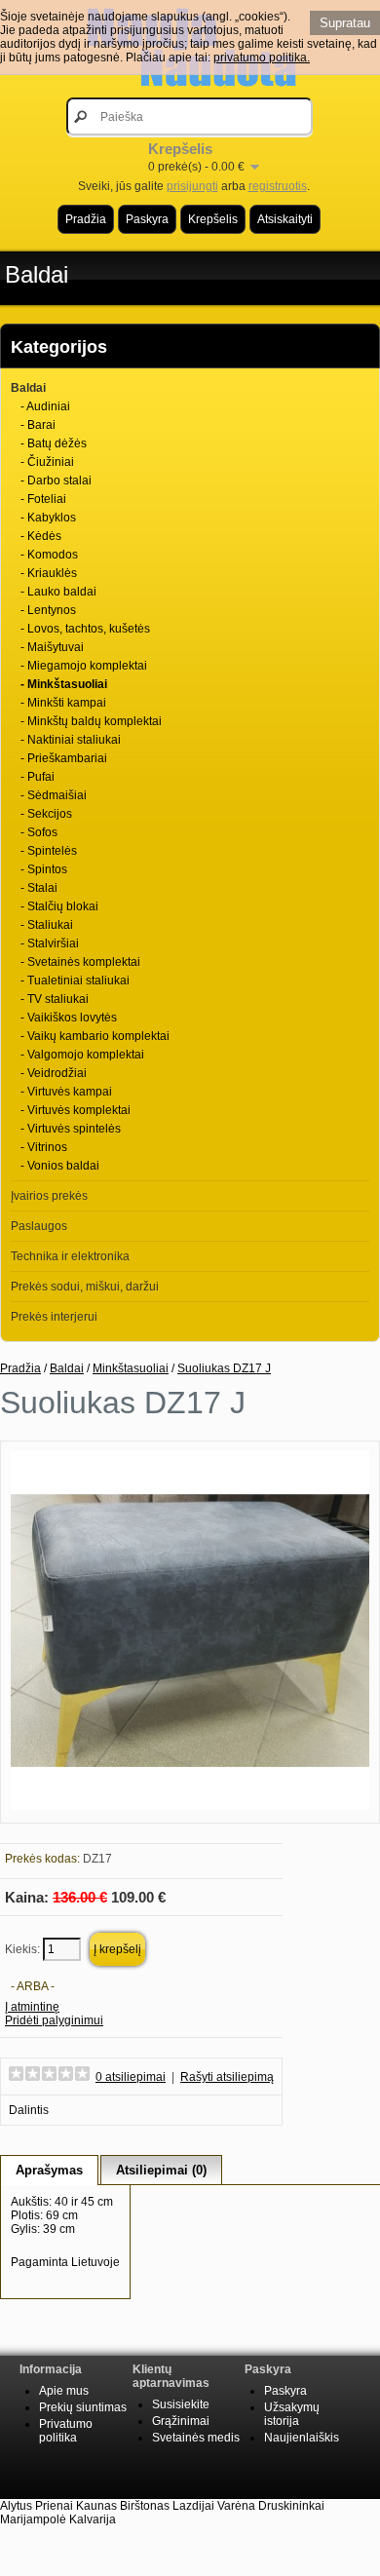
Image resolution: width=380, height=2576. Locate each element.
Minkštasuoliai (131, 1368)
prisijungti (192, 186)
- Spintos (44, 869)
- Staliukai (47, 925)
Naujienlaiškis (302, 2438)
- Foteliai (43, 499)
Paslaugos (39, 1226)
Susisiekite (181, 2404)
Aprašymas (49, 2170)
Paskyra (147, 219)
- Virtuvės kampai (66, 1092)
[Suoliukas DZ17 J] (190, 1806)
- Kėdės (41, 536)
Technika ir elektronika (70, 1256)
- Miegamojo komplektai (84, 666)
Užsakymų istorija (292, 2414)
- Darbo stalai (56, 481)
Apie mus (64, 2391)
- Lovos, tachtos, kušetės (85, 629)
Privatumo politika (66, 2431)
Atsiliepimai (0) (161, 2170)
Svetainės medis (196, 2438)
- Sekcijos (46, 814)
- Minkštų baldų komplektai (91, 721)
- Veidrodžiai (54, 1073)
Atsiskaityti (285, 219)
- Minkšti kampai (63, 703)
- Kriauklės (49, 573)
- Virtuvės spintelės (71, 1129)
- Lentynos (48, 610)
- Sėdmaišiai (54, 795)
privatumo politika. (262, 58)
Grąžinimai (181, 2421)
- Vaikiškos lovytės (69, 1018)
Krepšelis (213, 219)
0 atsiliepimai (131, 2077)
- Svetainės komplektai (80, 962)
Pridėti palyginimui (54, 2020)
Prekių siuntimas (83, 2407)
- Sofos (39, 832)
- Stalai (39, 888)
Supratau (345, 23)
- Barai (38, 425)
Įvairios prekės (49, 1196)
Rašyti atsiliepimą (227, 2077)
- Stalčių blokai (59, 906)
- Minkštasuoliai (64, 684)
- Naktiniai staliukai (71, 740)
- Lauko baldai (58, 592)
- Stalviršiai (50, 943)
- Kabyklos (48, 518)
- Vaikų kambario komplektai (95, 1036)
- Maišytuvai (52, 647)
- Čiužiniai (47, 462)
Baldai (37, 274)
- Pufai (38, 777)
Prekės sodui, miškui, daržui (85, 1287)
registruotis (278, 186)
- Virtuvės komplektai (76, 1110)
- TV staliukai (55, 999)
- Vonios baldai (60, 1166)
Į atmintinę (32, 2007)
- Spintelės (49, 851)
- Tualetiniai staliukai (75, 980)
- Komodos (49, 555)
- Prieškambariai (64, 758)
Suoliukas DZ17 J (224, 1368)
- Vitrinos (44, 1147)
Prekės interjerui (54, 1317)
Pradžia (86, 219)
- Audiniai (45, 406)
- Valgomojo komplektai (82, 1055)
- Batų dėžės (54, 443)
